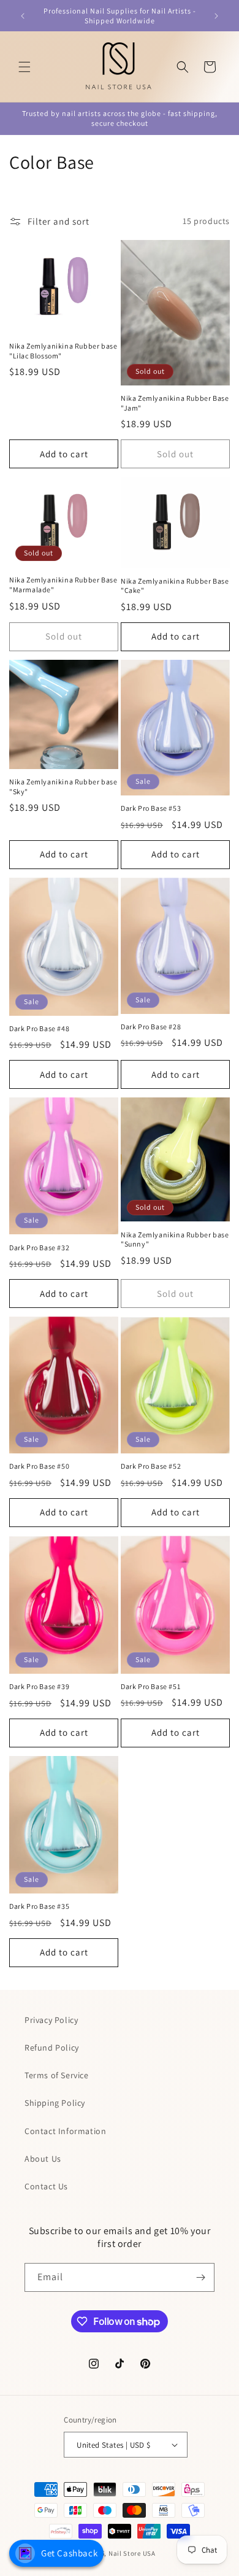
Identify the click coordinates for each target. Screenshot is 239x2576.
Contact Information (65, 2131)
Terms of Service (57, 2075)
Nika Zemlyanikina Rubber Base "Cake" (175, 586)
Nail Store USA (132, 2553)
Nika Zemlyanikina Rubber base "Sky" (63, 787)
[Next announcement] (216, 16)
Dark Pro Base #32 (39, 1247)
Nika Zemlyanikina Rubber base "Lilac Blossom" (63, 351)
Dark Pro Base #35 (39, 1906)
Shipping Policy (55, 2103)
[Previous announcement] (23, 16)
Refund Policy (52, 2048)
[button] (25, 67)
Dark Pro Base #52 (151, 1466)
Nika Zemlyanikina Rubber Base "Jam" (175, 403)
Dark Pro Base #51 (150, 1686)
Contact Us (46, 2186)
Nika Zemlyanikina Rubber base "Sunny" (175, 1240)
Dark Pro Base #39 (39, 1686)
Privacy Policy (51, 2020)
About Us (43, 2159)
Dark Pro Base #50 (39, 1466)
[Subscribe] (200, 2277)
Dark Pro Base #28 (151, 1027)
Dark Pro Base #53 (151, 808)
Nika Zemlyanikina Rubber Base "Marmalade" (63, 585)
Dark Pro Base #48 (39, 1028)
